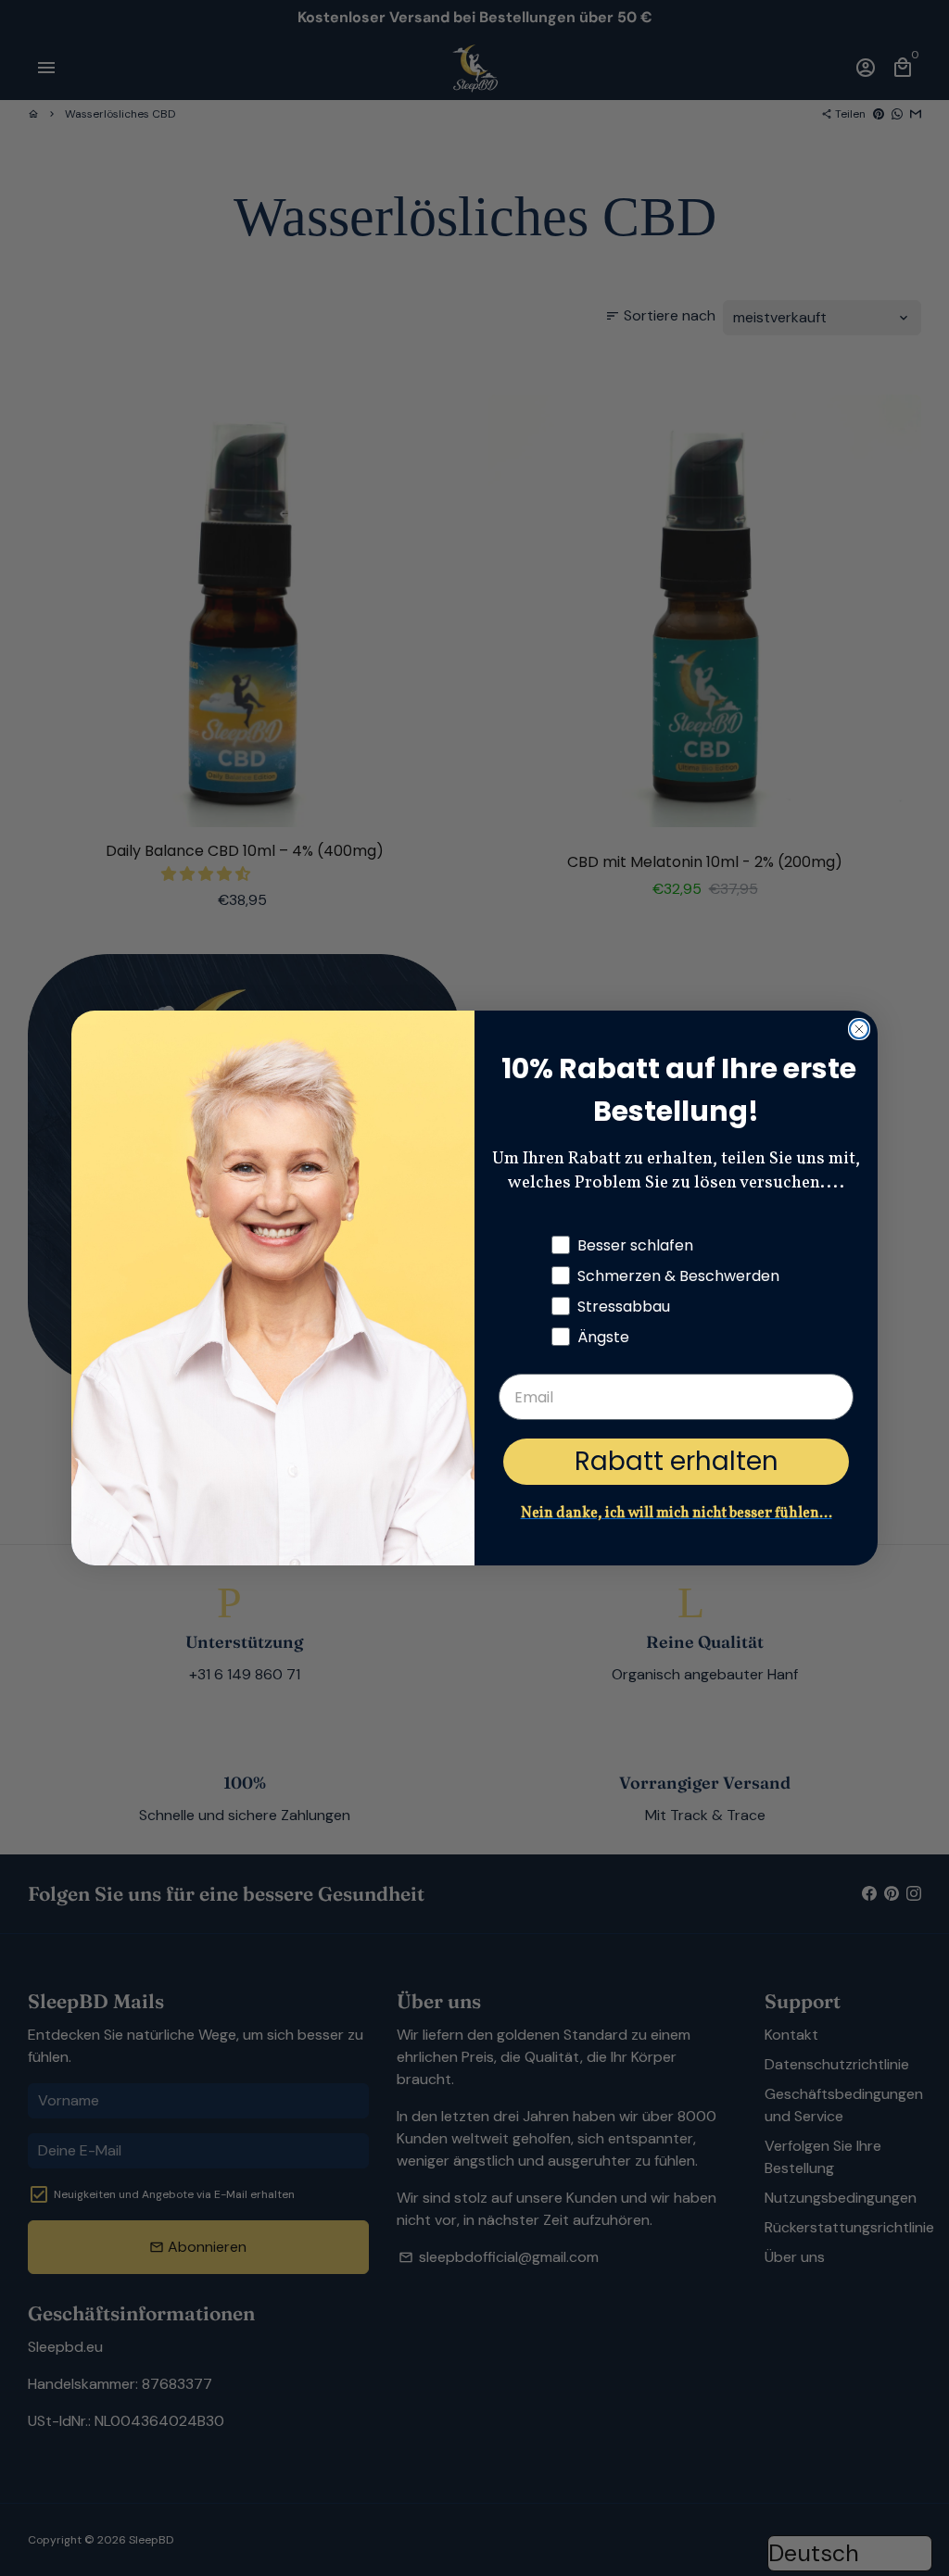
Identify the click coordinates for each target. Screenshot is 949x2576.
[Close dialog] (859, 1029)
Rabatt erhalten (677, 1461)
